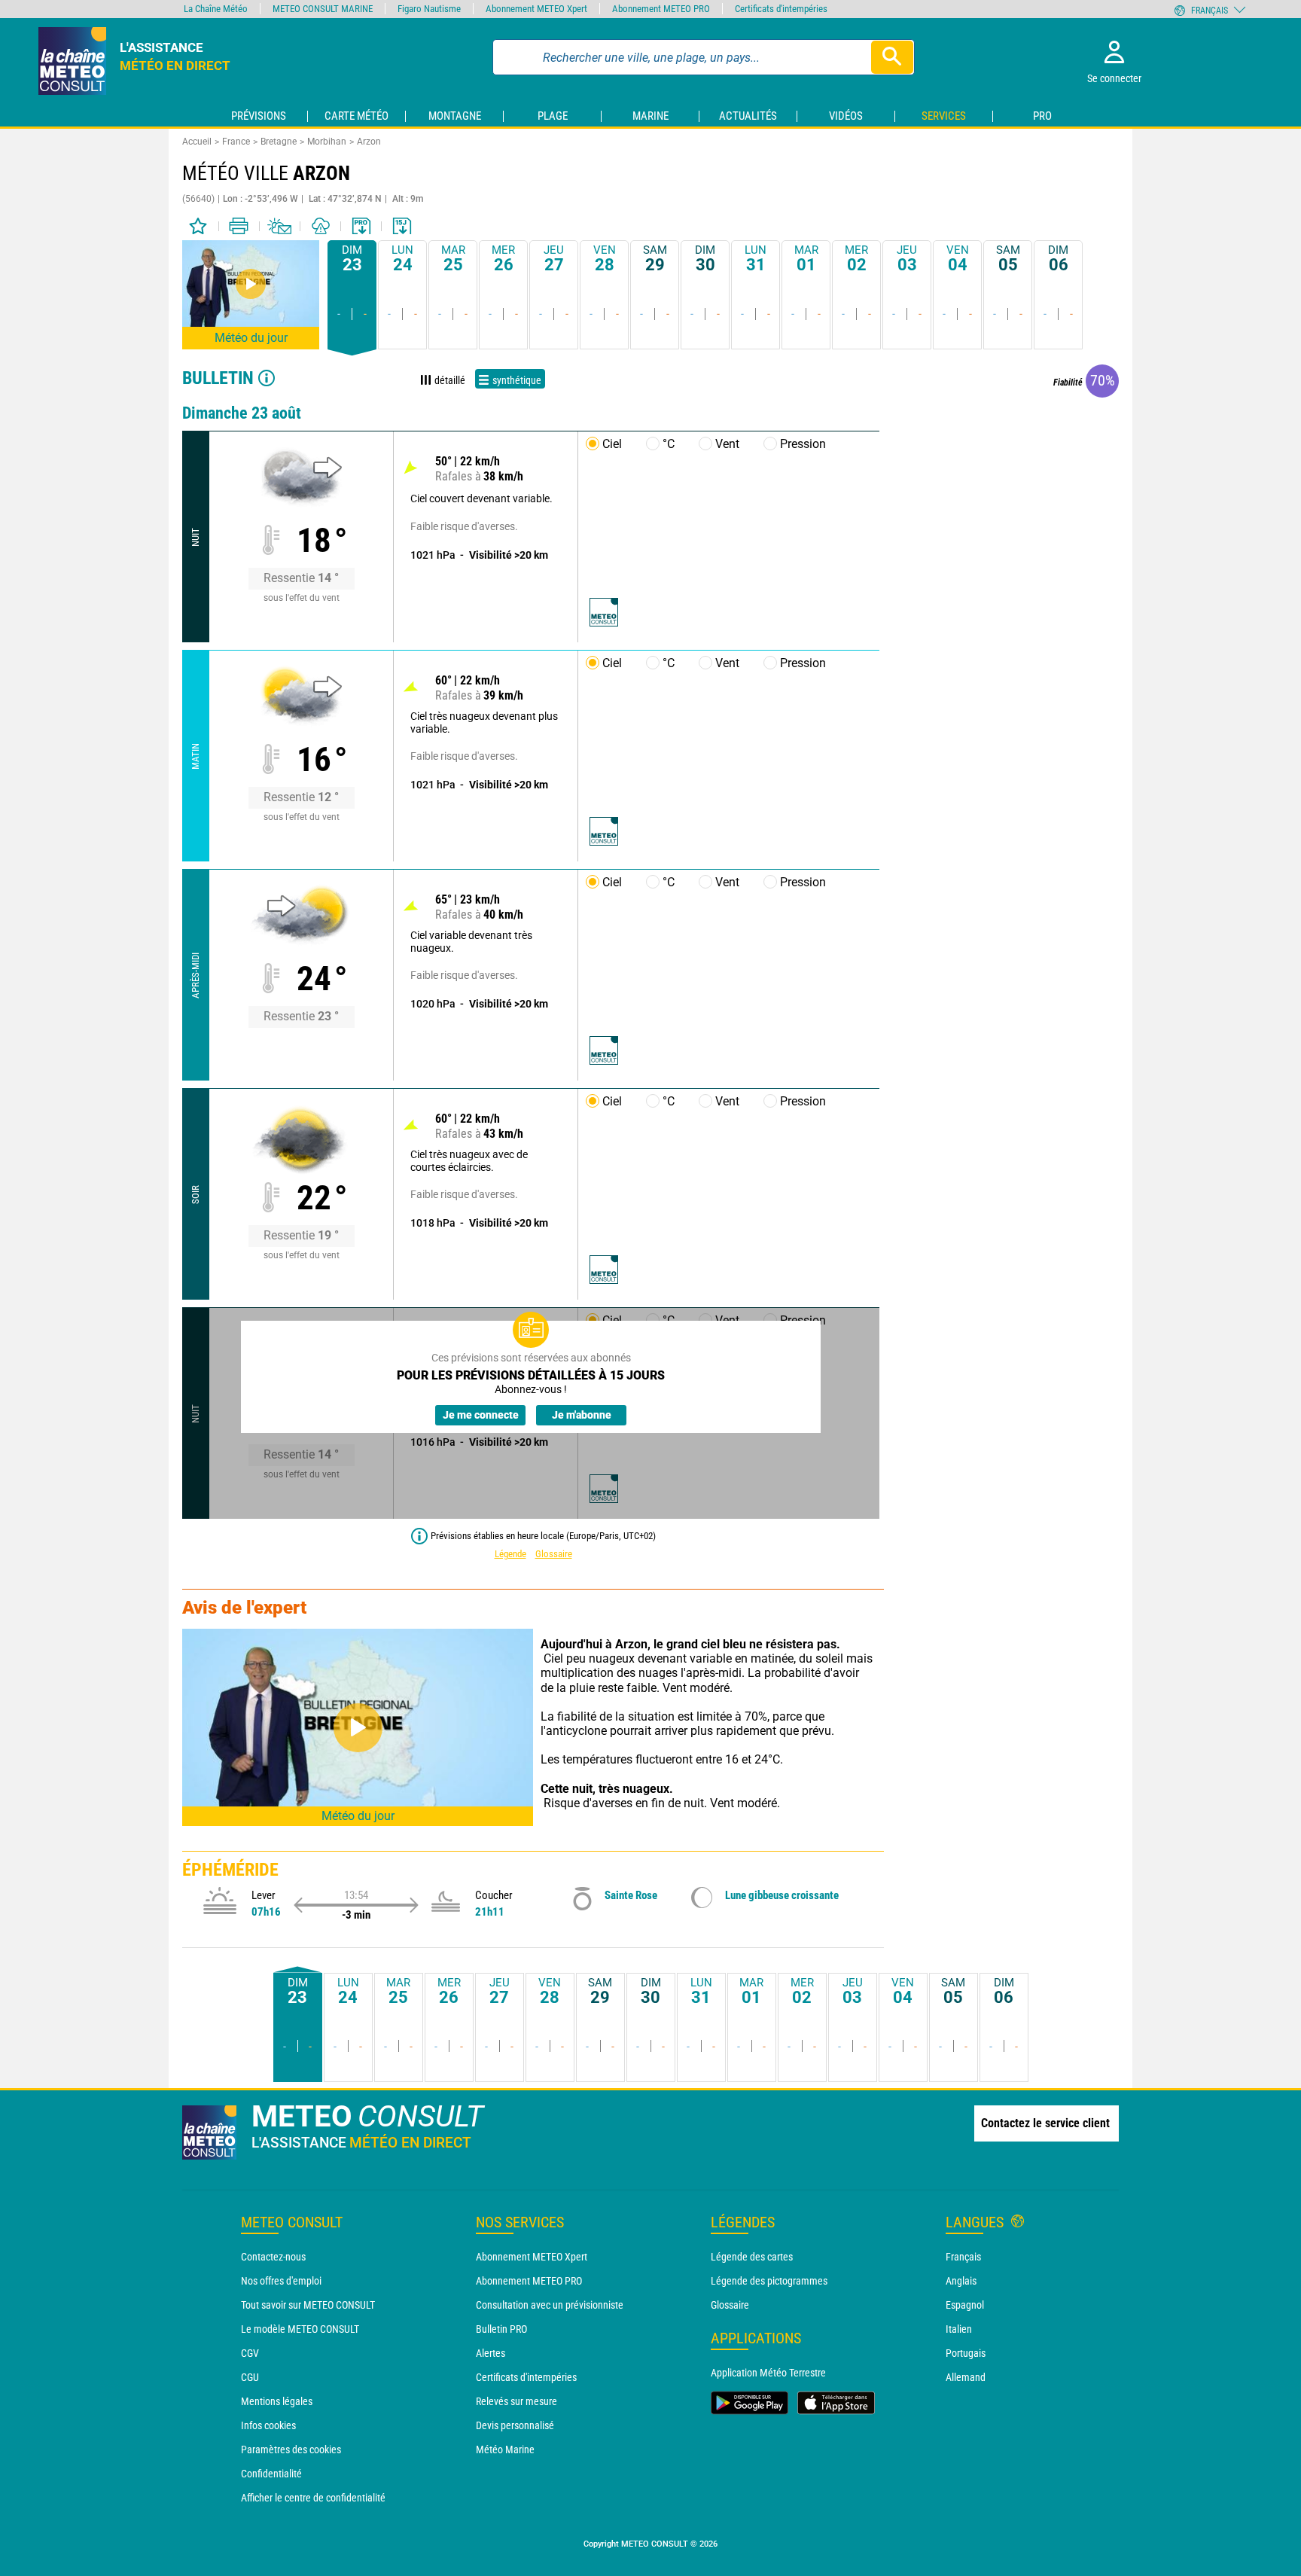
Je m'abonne (582, 1415)
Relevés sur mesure (516, 2401)
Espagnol (965, 2305)
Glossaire (554, 1554)
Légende (510, 1554)
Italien (959, 2329)
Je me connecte (481, 1415)
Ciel (612, 444)
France (236, 142)
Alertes (491, 2353)
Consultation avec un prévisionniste (550, 2305)
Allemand (966, 2377)
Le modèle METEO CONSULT (300, 2329)
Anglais (961, 2281)
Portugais (966, 2353)
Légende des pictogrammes (769, 2281)
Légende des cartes (752, 2257)
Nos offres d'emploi (281, 2281)
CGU (250, 2377)
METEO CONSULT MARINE (323, 9)
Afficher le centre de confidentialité (313, 2498)
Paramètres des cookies (291, 2449)
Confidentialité (271, 2474)
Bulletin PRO (501, 2329)
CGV (250, 2353)
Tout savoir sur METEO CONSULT (308, 2305)
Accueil (197, 142)
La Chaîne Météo (216, 9)
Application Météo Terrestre (768, 2373)
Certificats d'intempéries (526, 2377)
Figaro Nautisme (429, 9)
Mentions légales (277, 2401)
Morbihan (327, 142)
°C (669, 444)
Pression (803, 444)
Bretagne (279, 142)
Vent (727, 444)
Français (963, 2257)
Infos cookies (268, 2425)
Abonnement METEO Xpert (532, 2257)
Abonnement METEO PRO (529, 2281)
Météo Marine (505, 2449)
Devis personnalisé (515, 2425)
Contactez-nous (273, 2257)
